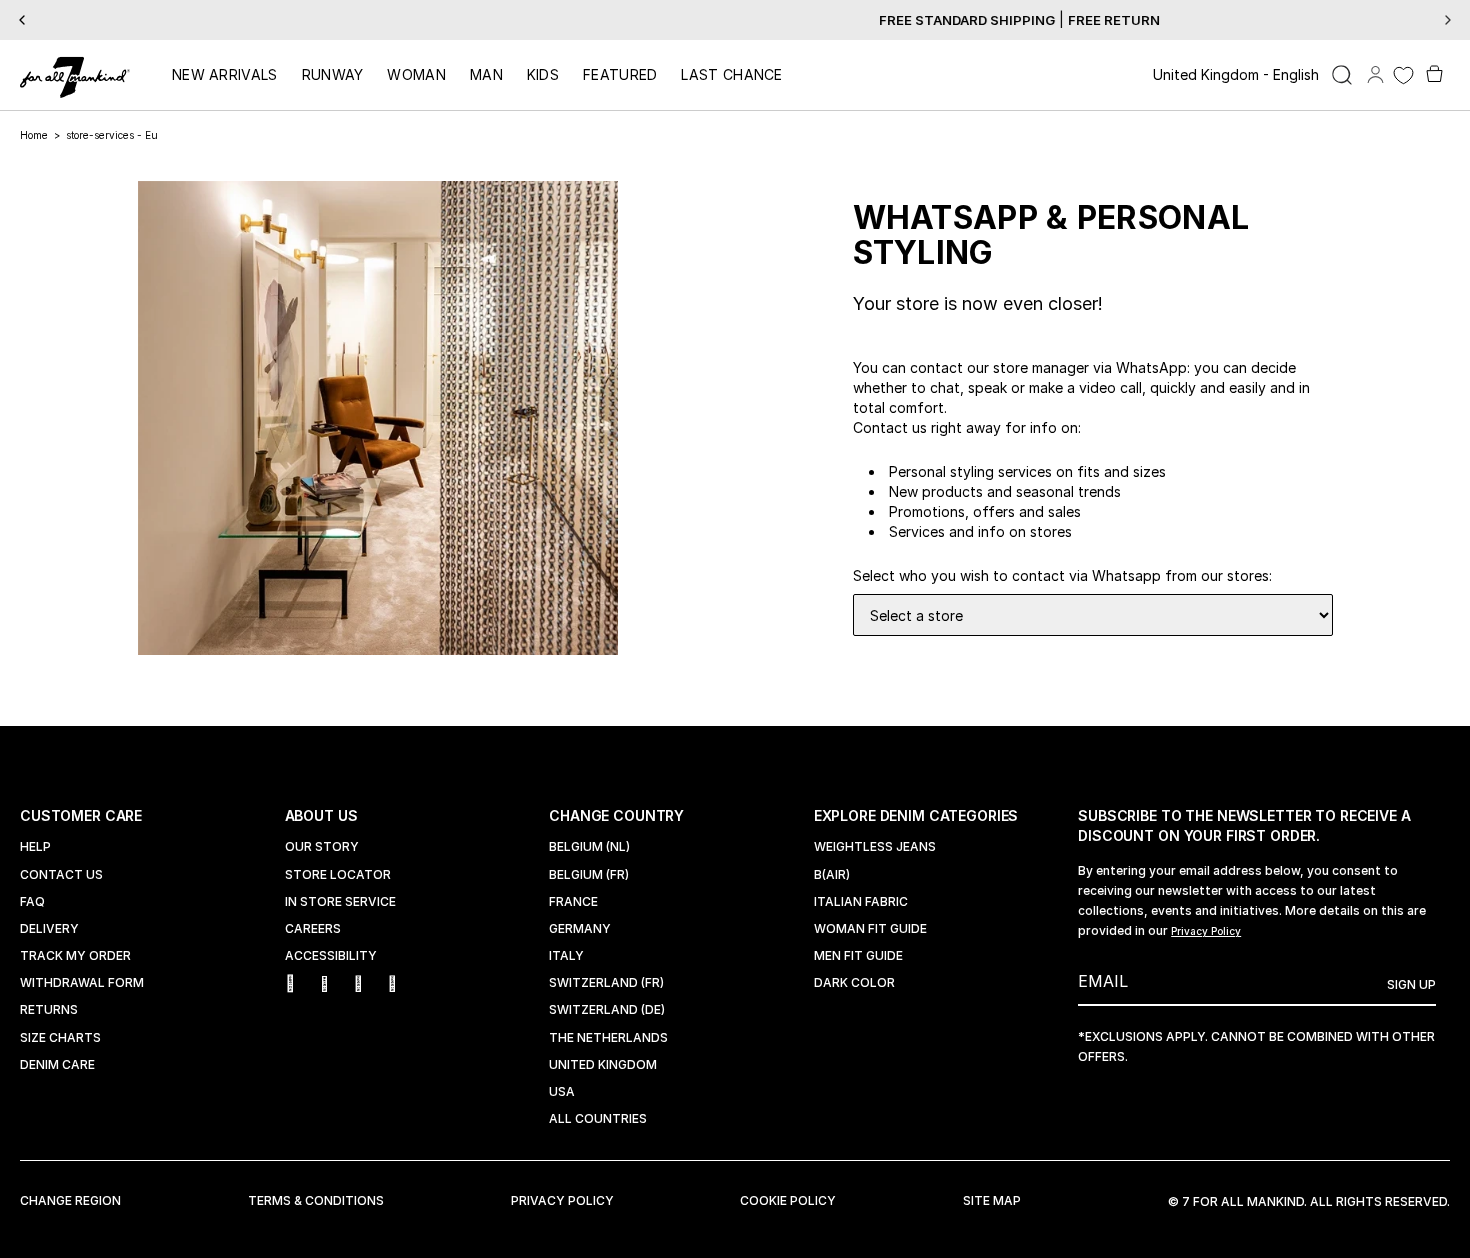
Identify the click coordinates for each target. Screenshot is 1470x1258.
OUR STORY (322, 846)
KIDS (543, 74)
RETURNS (49, 1009)
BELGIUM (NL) (589, 846)
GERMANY (580, 928)
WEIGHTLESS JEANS (875, 846)
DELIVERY (49, 928)
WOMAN (416, 74)
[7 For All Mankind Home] (75, 79)
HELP (35, 846)
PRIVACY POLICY (562, 1200)
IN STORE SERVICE (340, 901)
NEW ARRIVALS (225, 74)
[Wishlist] (1403, 75)
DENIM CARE (57, 1064)
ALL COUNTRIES (598, 1118)
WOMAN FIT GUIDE (870, 928)
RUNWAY (333, 74)
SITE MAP (992, 1200)
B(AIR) (832, 874)
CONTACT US (61, 874)
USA (562, 1091)
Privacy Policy (1206, 931)
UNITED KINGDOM (603, 1064)
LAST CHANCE (731, 74)
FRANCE (573, 901)
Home (34, 135)
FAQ (32, 901)
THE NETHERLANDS (608, 1037)
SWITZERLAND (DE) (607, 1009)
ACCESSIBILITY (331, 955)
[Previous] (22, 20)
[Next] (1448, 20)
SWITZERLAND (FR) (606, 982)
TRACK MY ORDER (75, 955)
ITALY (566, 955)
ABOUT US (323, 815)
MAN (486, 74)
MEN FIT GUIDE (858, 955)
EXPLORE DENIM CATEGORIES (918, 815)
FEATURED (620, 74)
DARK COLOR (854, 982)
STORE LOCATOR (338, 874)
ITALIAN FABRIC (861, 901)
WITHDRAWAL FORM (82, 982)
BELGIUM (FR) (589, 874)
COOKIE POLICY (788, 1200)
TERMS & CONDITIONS (316, 1200)
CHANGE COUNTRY (618, 815)
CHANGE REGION (70, 1200)
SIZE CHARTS (60, 1037)
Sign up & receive (735, 20)
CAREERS (313, 928)
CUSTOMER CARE (83, 815)
